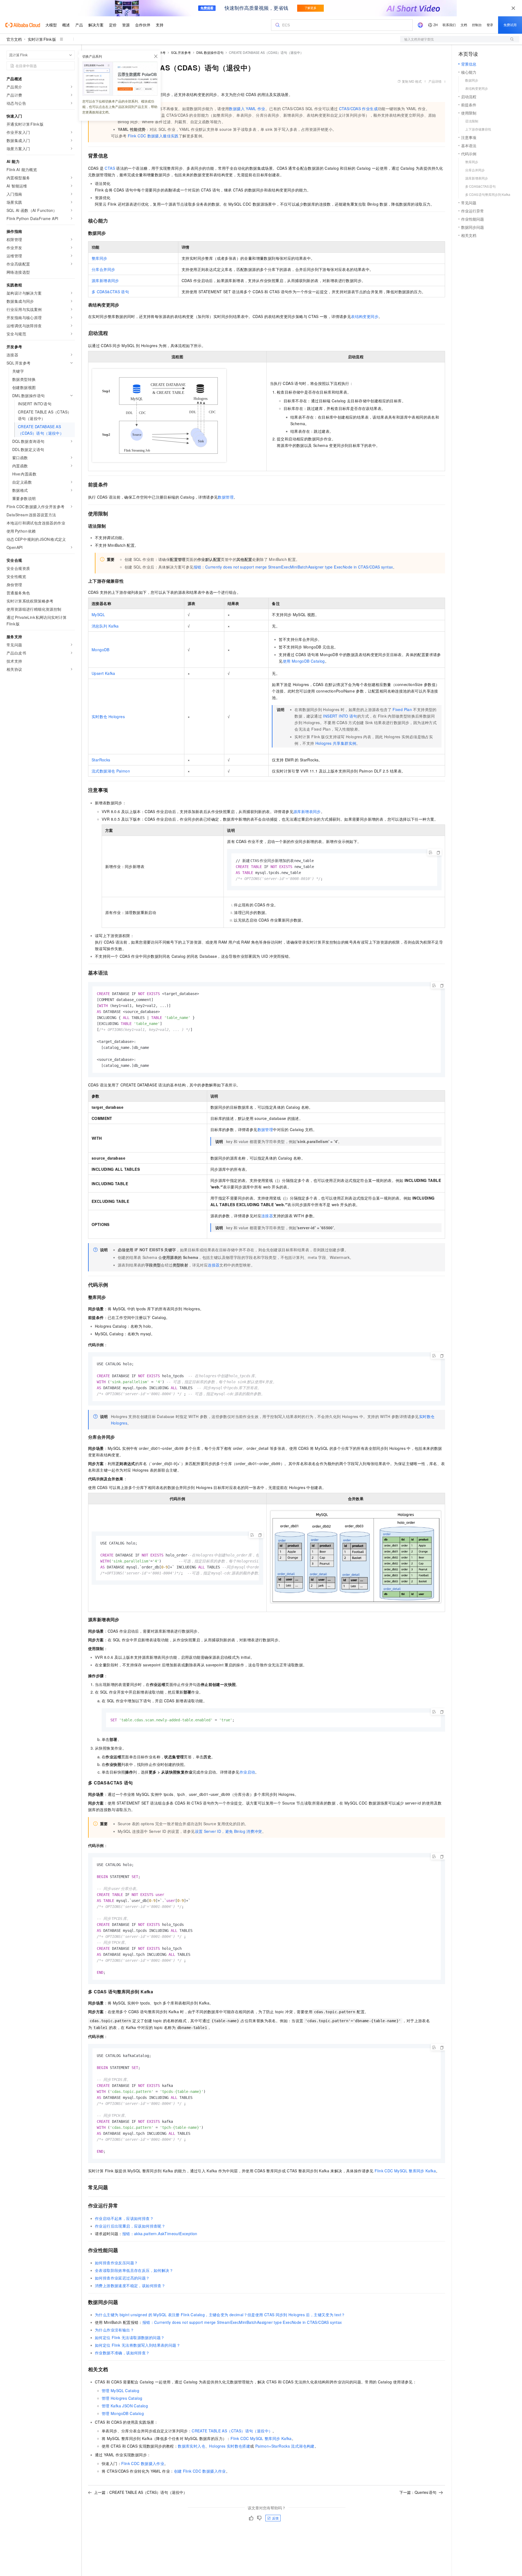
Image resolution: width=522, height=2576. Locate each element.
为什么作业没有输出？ (114, 2330)
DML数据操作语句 (210, 52)
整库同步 (100, 258)
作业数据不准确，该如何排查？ (122, 2353)
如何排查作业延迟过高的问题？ (122, 2278)
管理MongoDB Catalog (123, 2413)
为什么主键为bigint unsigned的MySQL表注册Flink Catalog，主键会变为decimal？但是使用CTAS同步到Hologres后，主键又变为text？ (220, 2315)
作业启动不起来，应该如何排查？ (124, 2218)
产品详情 (435, 81)
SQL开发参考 (181, 52)
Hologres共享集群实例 (336, 743)
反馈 (275, 2518)
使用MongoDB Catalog (304, 661)
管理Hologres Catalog (122, 2398)
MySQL (98, 614)
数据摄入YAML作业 (247, 109)
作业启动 (247, 1772)
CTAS (110, 168)
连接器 (267, 1216)
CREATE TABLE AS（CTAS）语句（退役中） (232, 2431)
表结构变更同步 (365, 316)
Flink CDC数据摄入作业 (143, 2463)
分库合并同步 (103, 269)
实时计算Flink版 (42, 39)
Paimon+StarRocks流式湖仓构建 (285, 2446)
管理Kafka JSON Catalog (125, 2406)
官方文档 (14, 39)
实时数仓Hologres (108, 716)
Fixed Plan (402, 709)
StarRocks (101, 760)
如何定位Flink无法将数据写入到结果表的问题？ (138, 2345)
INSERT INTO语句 (340, 716)
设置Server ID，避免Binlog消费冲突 (229, 1831)
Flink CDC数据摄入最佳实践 (153, 136)
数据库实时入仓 (192, 2446)
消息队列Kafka (105, 626)
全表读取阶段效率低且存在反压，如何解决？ (134, 2270)
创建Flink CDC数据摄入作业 (200, 2471)
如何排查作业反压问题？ (116, 2263)
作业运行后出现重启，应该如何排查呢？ (130, 2226)
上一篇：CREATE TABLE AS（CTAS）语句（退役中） (141, 2492)
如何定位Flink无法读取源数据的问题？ (130, 2337)
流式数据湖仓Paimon (111, 771)
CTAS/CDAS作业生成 (358, 109)
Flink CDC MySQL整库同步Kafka (405, 2171)
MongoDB (101, 650)
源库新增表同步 (105, 280)
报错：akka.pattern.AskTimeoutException (160, 2234)
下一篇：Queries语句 (418, 2492)
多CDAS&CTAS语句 (110, 292)
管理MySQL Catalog (120, 2390)
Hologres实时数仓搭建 (230, 2446)
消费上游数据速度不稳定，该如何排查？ (130, 2285)
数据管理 (226, 497)
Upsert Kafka (103, 673)
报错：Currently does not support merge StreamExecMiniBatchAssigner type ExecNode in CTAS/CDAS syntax (293, 567)
